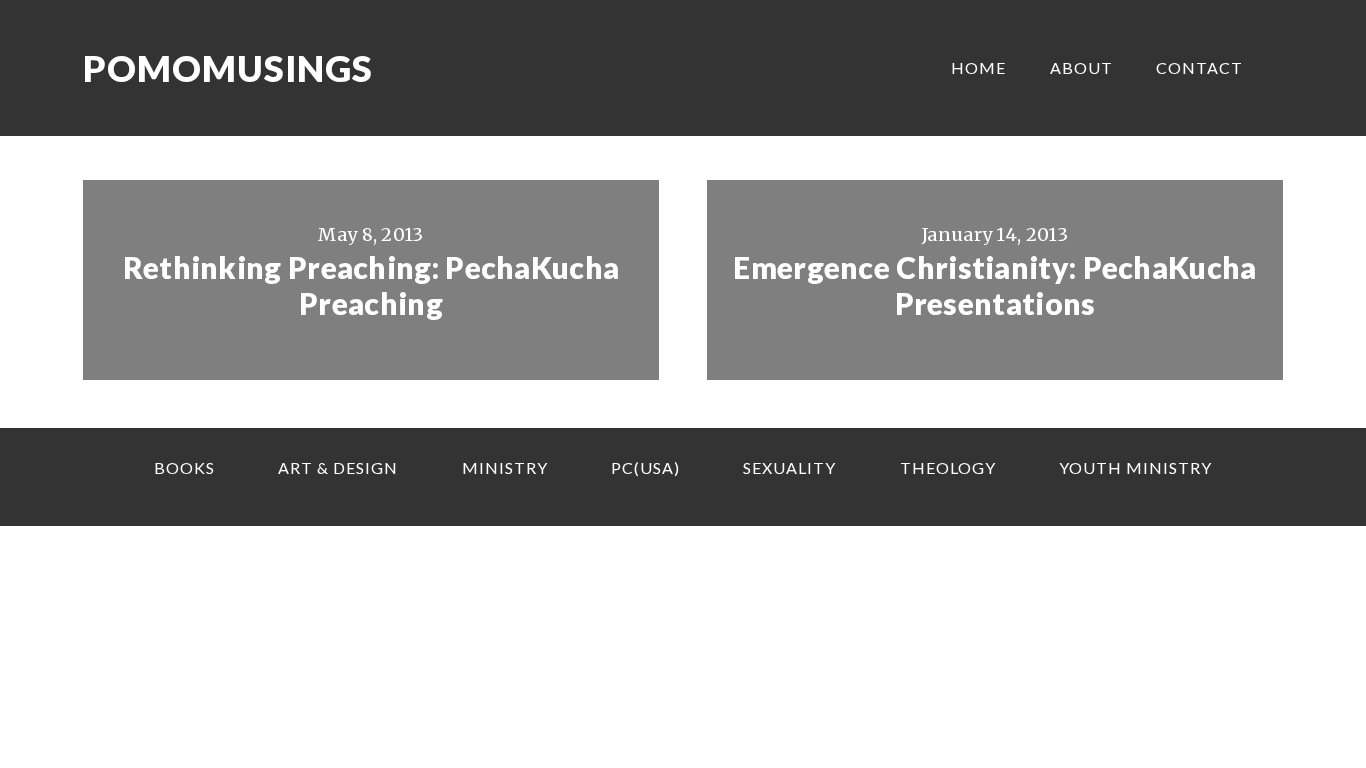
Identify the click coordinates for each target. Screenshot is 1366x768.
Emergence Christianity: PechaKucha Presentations (994, 285)
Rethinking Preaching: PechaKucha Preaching (371, 285)
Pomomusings (228, 68)
